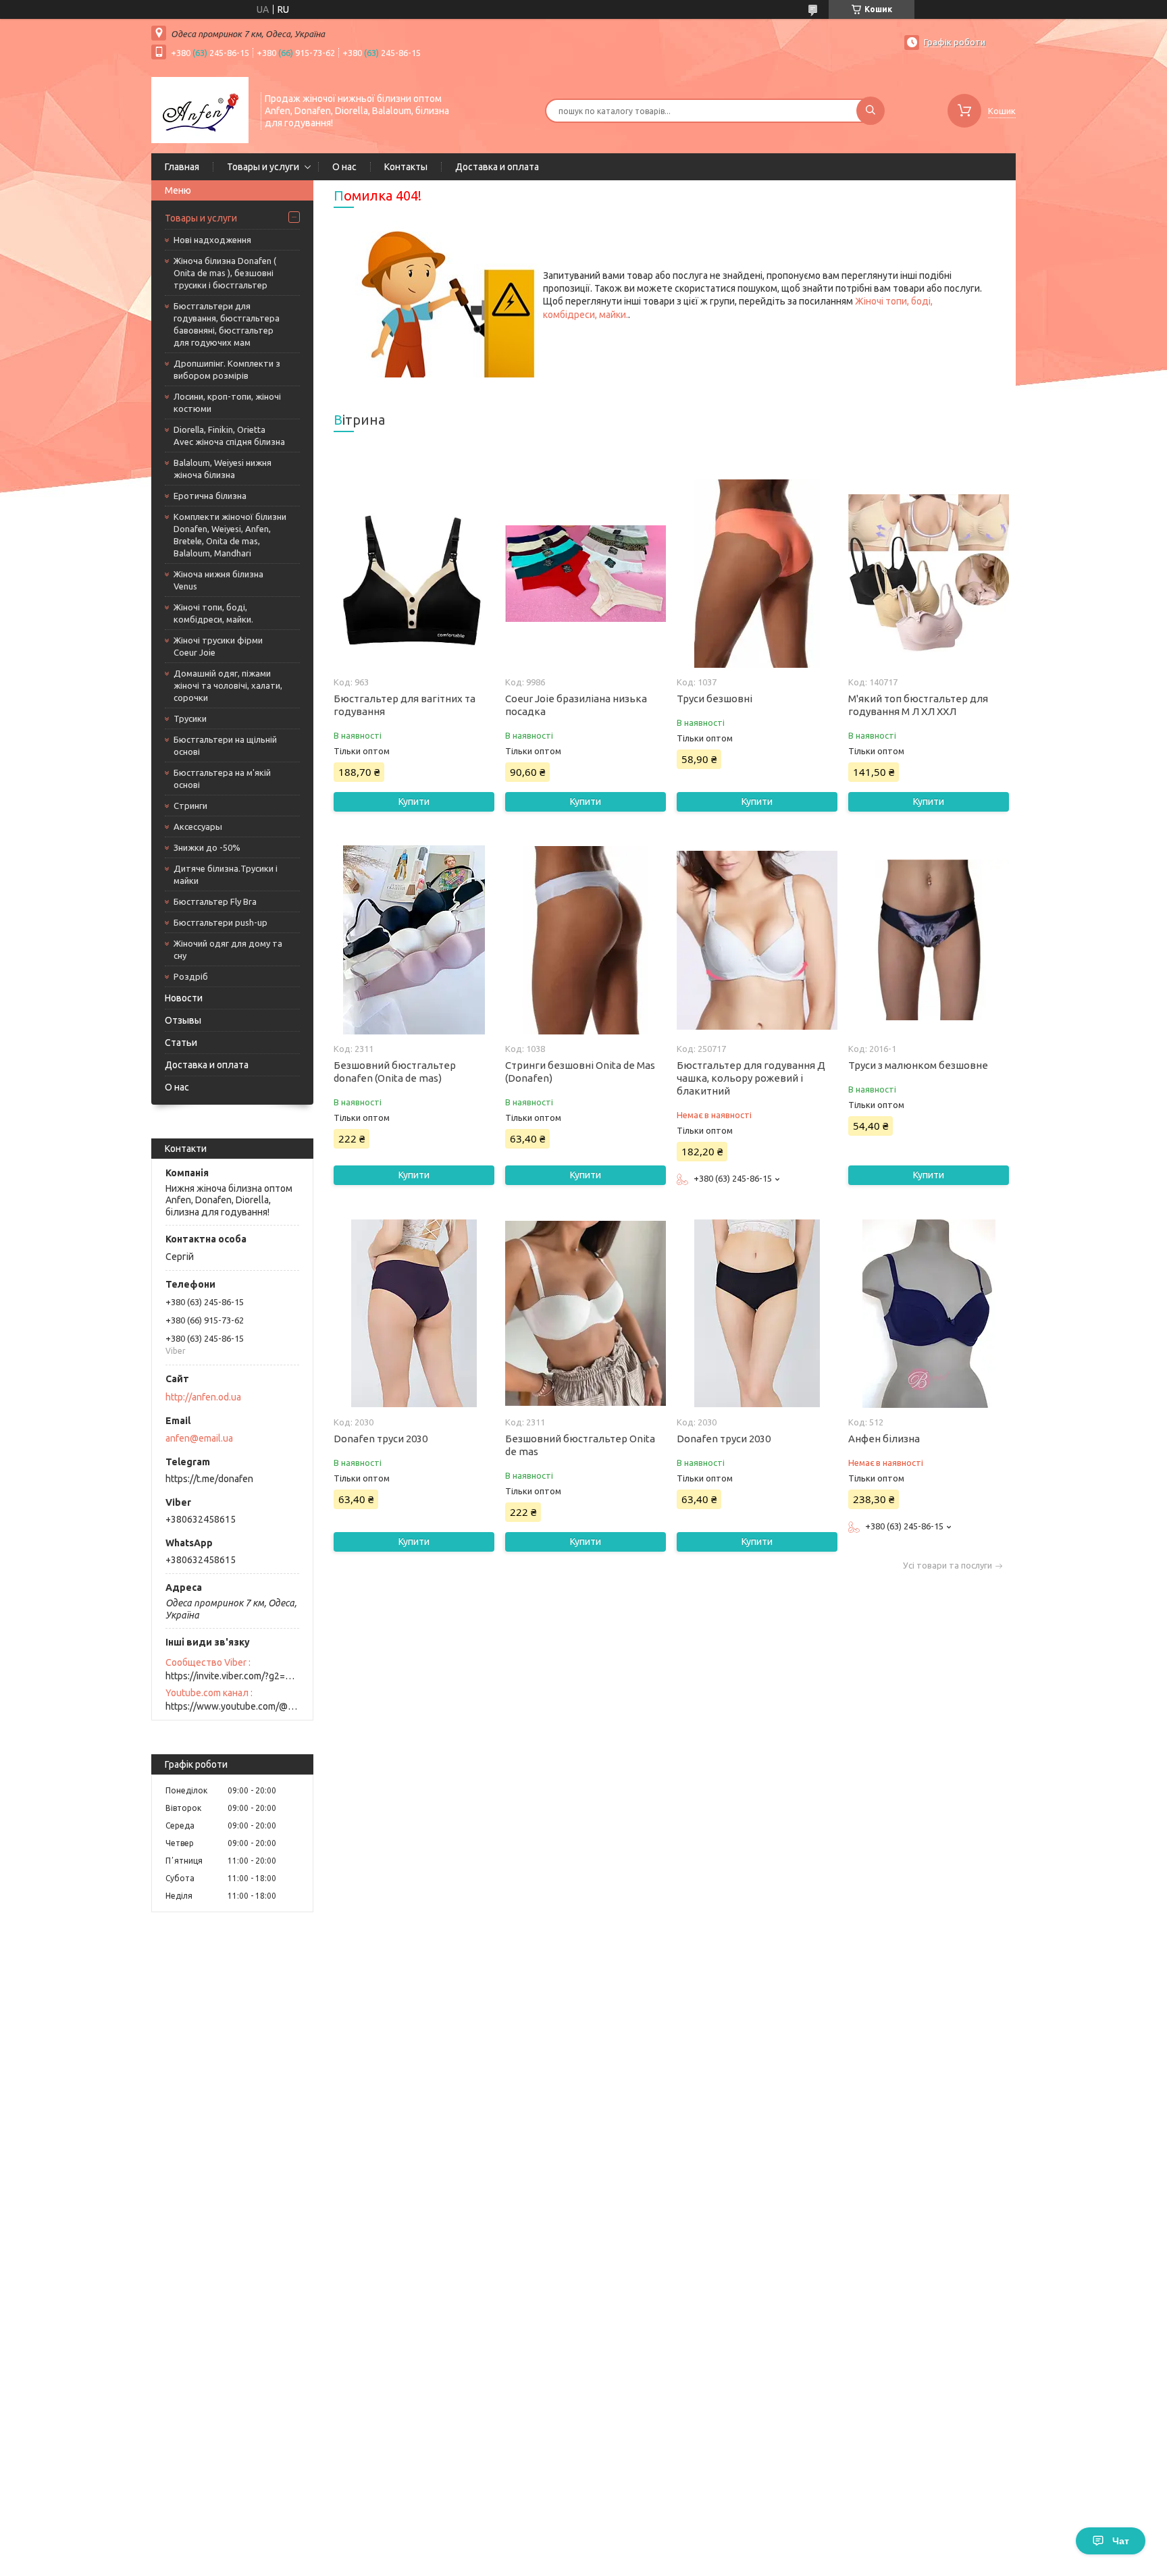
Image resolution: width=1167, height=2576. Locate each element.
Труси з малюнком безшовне (918, 1065)
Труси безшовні (715, 699)
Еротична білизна (210, 496)
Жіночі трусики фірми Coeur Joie (218, 646)
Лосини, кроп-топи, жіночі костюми (227, 402)
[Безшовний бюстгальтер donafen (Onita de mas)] (414, 940)
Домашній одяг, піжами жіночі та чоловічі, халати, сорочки (228, 685)
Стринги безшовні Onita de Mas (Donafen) (580, 1072)
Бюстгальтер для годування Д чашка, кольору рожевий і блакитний (751, 1078)
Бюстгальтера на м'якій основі (222, 779)
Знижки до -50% (207, 847)
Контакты (406, 167)
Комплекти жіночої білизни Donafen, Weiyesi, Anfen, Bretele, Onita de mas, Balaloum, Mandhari (230, 535)
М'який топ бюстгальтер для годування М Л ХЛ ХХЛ (918, 705)
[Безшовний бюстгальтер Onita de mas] (585, 1313)
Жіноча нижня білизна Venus (218, 580)
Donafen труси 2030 (381, 1439)
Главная (182, 167)
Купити (414, 801)
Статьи (181, 1043)
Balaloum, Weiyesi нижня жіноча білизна (223, 469)
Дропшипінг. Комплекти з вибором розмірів (227, 369)
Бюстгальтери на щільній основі (225, 745)
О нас (344, 167)
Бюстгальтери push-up (221, 922)
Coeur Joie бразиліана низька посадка (576, 705)
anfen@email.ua (199, 1438)
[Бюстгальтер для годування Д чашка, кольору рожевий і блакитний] (757, 940)
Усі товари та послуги (948, 1566)
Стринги (190, 806)
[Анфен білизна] (928, 1313)
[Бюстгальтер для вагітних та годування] (414, 573)
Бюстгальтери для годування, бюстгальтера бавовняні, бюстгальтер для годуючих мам (227, 324)
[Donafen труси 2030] (414, 1313)
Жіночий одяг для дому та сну (228, 949)
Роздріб (191, 976)
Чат (1121, 2541)
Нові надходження (212, 240)
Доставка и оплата (497, 167)
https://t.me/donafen (209, 1479)
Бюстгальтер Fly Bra (215, 901)
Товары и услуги (263, 167)
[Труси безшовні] (757, 573)
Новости (184, 998)
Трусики (190, 718)
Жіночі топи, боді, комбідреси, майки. (213, 613)
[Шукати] (871, 111)
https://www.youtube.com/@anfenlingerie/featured (232, 1706)
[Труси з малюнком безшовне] (928, 940)
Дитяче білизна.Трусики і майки (226, 874)
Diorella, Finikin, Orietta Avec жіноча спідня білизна (229, 436)
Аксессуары (198, 826)
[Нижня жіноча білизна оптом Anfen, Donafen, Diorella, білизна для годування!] (200, 109)
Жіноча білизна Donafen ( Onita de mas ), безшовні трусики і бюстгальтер (225, 273)
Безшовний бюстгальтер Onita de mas (580, 1445)
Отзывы (183, 1020)
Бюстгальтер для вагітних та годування (405, 705)
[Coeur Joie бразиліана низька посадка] (585, 573)
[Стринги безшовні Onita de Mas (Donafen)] (585, 940)
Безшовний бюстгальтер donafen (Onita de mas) (395, 1072)
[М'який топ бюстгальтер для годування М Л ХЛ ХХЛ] (928, 573)
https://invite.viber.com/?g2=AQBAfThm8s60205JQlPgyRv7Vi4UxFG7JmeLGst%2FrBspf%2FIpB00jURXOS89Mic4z (232, 1676)
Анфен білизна (884, 1439)
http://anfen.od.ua (203, 1397)
